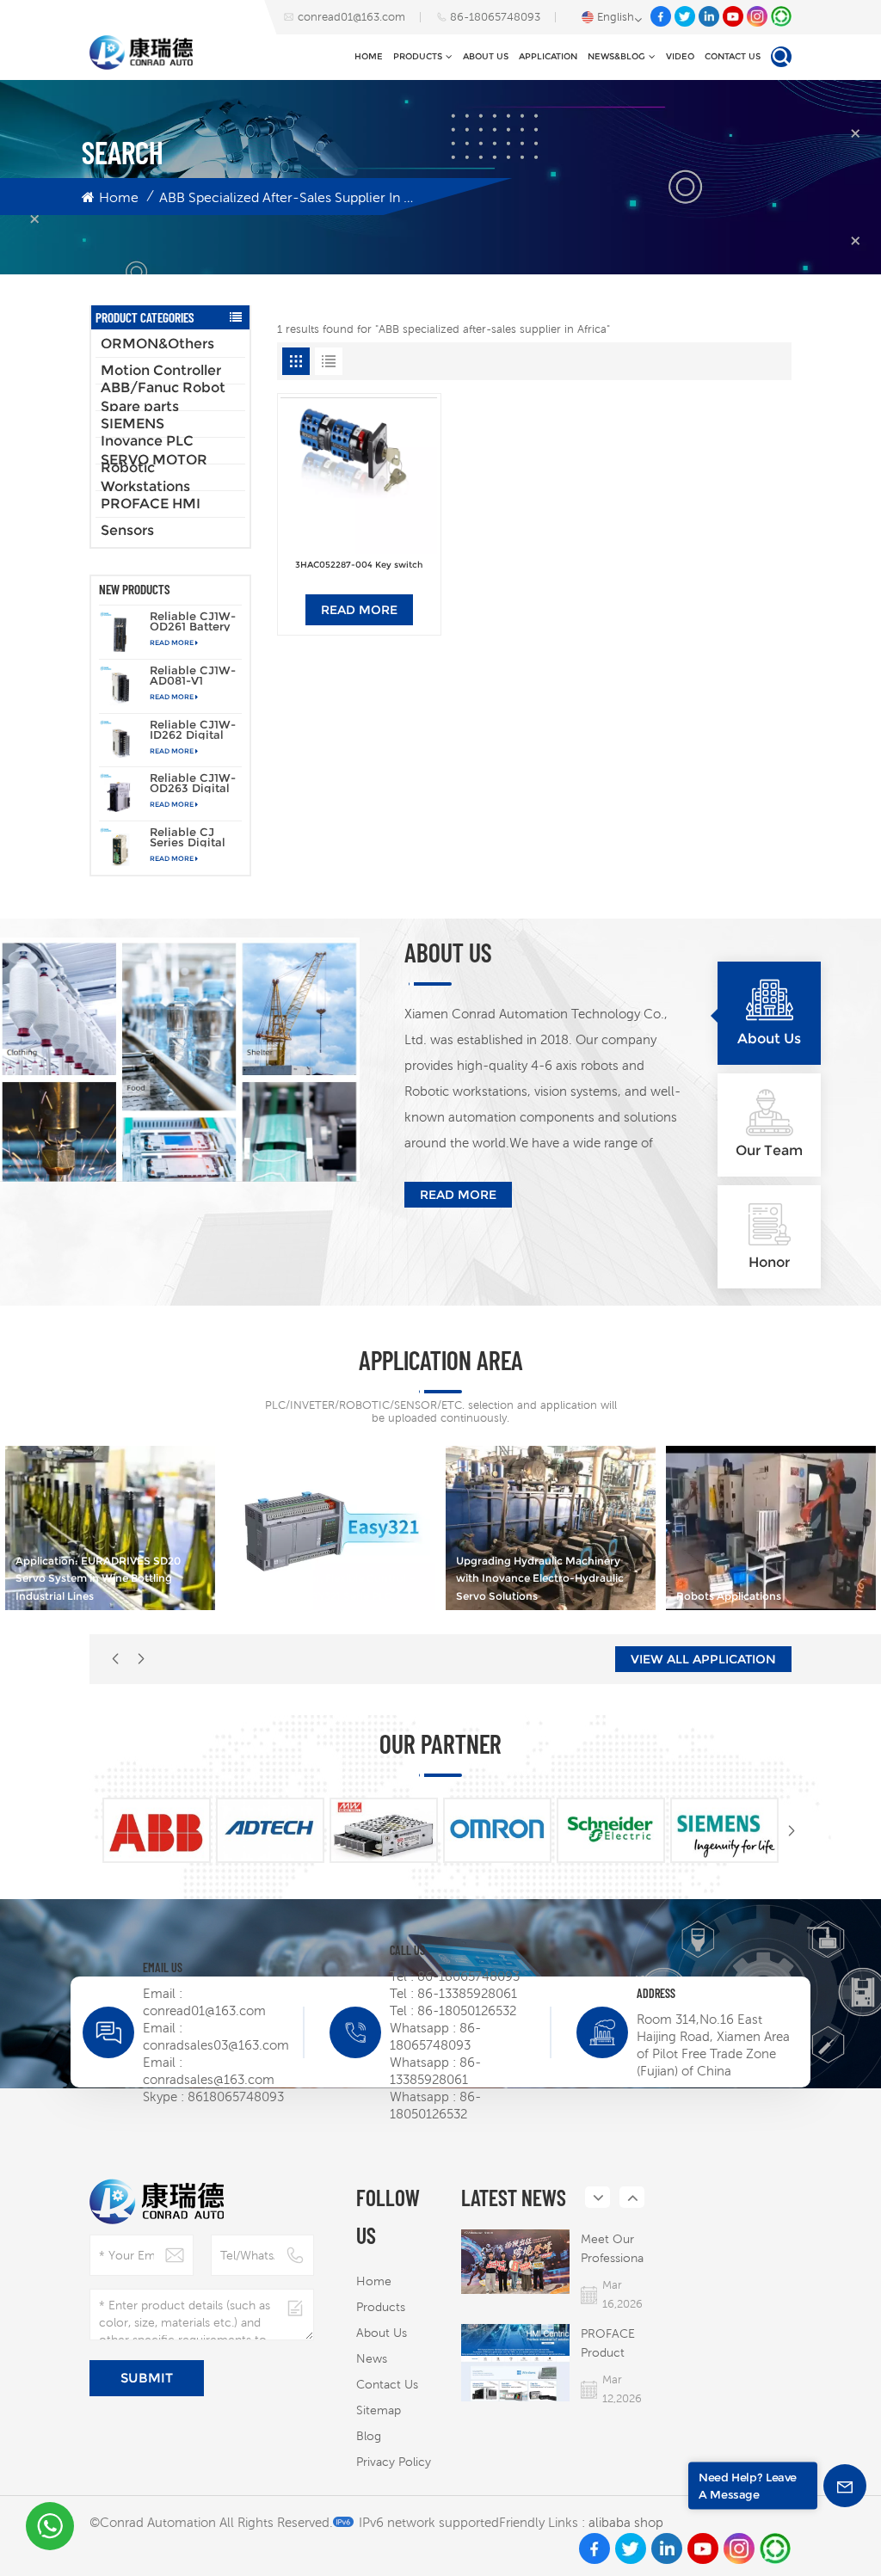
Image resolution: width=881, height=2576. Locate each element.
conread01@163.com (351, 17)
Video (680, 56)
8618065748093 (236, 2096)
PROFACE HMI (151, 504)
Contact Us (733, 56)
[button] (141, 1659)
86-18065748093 (495, 17)
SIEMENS (132, 424)
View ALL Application (703, 1659)
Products (418, 56)
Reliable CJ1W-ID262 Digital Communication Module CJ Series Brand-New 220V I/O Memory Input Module (194, 729)
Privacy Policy (394, 2462)
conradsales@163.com (209, 2079)
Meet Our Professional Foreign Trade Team (613, 2250)
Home (369, 56)
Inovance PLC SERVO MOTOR (154, 451)
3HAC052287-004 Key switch (359, 565)
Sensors (127, 530)
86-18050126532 (467, 2010)
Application (548, 56)
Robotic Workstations (145, 477)
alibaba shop (626, 2522)
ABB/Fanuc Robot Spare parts (163, 397)
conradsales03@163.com (216, 2045)
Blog (369, 2436)
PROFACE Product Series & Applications (614, 2344)
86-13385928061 (467, 1993)
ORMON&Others (157, 344)
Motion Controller (161, 370)
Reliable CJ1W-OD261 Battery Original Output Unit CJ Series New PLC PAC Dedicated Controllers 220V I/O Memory (194, 621)
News (372, 2358)
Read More (172, 642)
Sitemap (379, 2410)
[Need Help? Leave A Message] (845, 2486)
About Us (486, 56)
